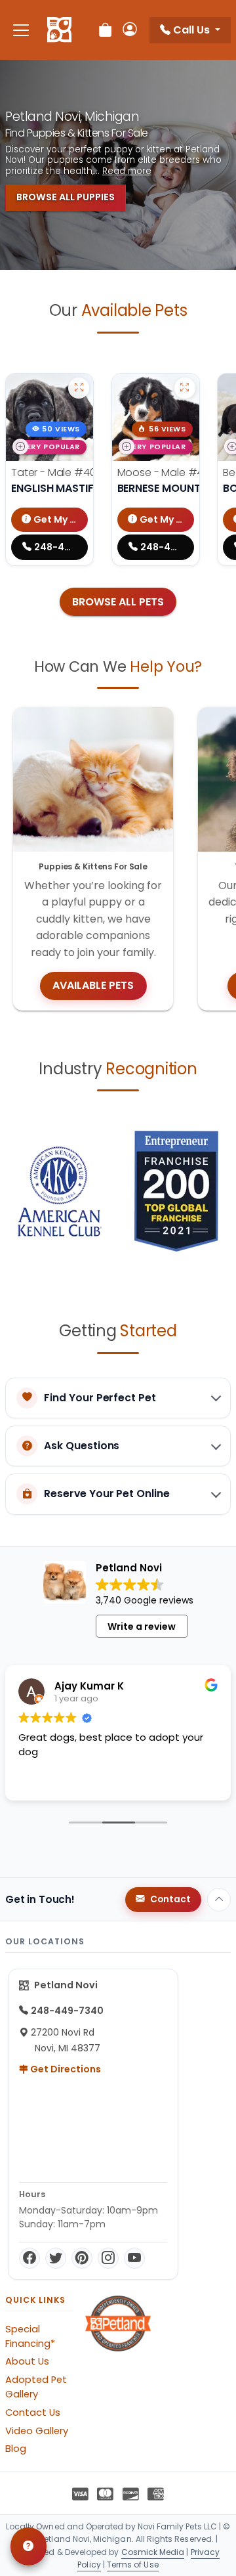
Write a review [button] (142, 1626)
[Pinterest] (82, 2258)
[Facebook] (29, 2258)
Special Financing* (30, 2336)
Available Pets (93, 985)
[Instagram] (108, 2258)
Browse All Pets (118, 602)
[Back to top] (219, 1900)
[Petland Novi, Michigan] (59, 30)
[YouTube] (134, 2258)
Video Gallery (37, 2431)
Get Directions (65, 2069)
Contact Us (33, 2412)
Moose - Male (173, 472)
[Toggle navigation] (21, 30)
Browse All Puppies (66, 197)
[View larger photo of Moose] (185, 388)
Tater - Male (63, 472)
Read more (127, 171)
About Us (27, 2361)
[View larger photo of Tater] (79, 388)
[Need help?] (29, 2546)
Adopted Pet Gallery (36, 2387)
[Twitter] (56, 2258)
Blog (16, 2449)
